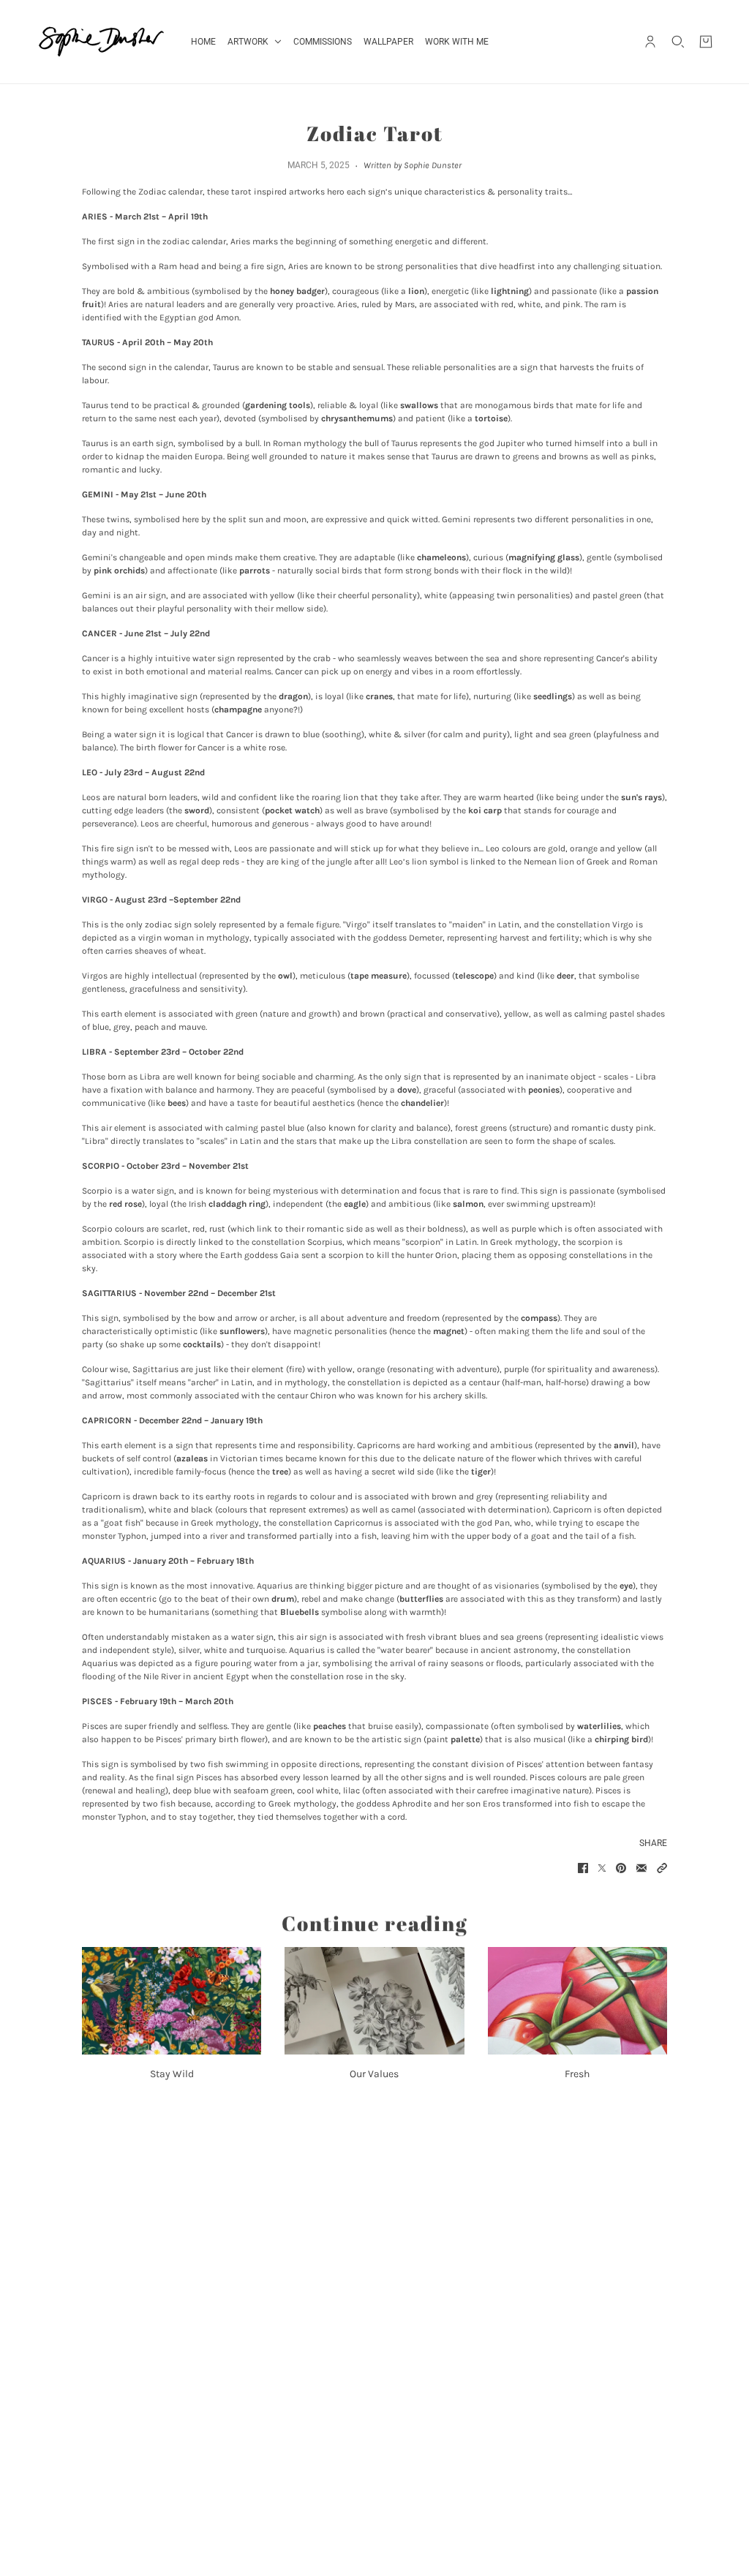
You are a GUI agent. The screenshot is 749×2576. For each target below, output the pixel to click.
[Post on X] (602, 1868)
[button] (662, 1868)
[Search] (678, 42)
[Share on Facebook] (583, 1868)
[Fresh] (577, 2001)
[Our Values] (374, 2001)
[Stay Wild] (172, 2001)
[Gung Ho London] (101, 42)
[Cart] (706, 42)
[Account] (650, 42)
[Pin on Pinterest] (621, 1868)
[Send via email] (641, 1868)
